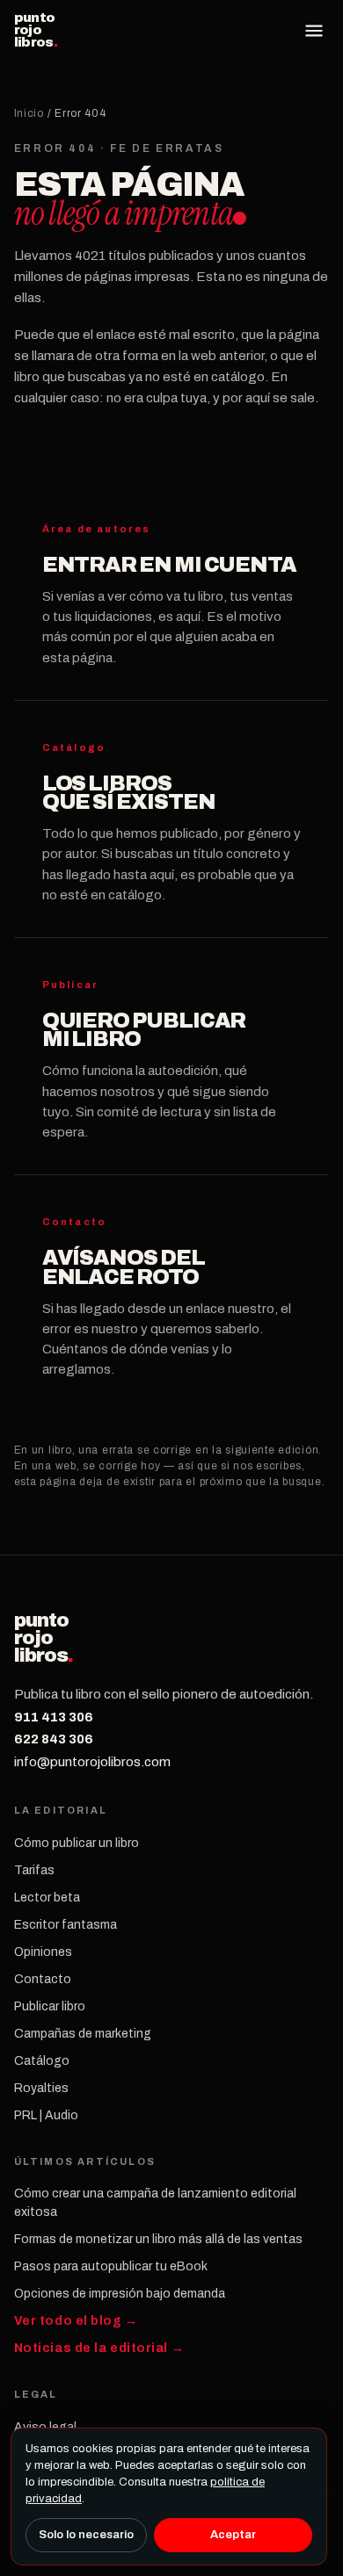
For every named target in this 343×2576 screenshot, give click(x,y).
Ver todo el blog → (76, 2321)
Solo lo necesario (86, 2535)
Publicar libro (50, 2006)
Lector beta (47, 1898)
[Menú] (314, 31)
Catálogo (42, 2061)
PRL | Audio (46, 2115)
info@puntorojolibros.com (92, 1762)
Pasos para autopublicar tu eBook (111, 2266)
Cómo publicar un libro (77, 1843)
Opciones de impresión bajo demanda (120, 2294)
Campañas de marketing (83, 2034)
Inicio (29, 113)
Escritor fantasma (66, 1925)
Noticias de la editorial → (99, 2348)
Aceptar (233, 2535)
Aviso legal (45, 2427)
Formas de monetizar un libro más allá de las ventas (158, 2239)
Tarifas (34, 1870)
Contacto (43, 1979)
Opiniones (43, 1952)
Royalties (41, 2088)
